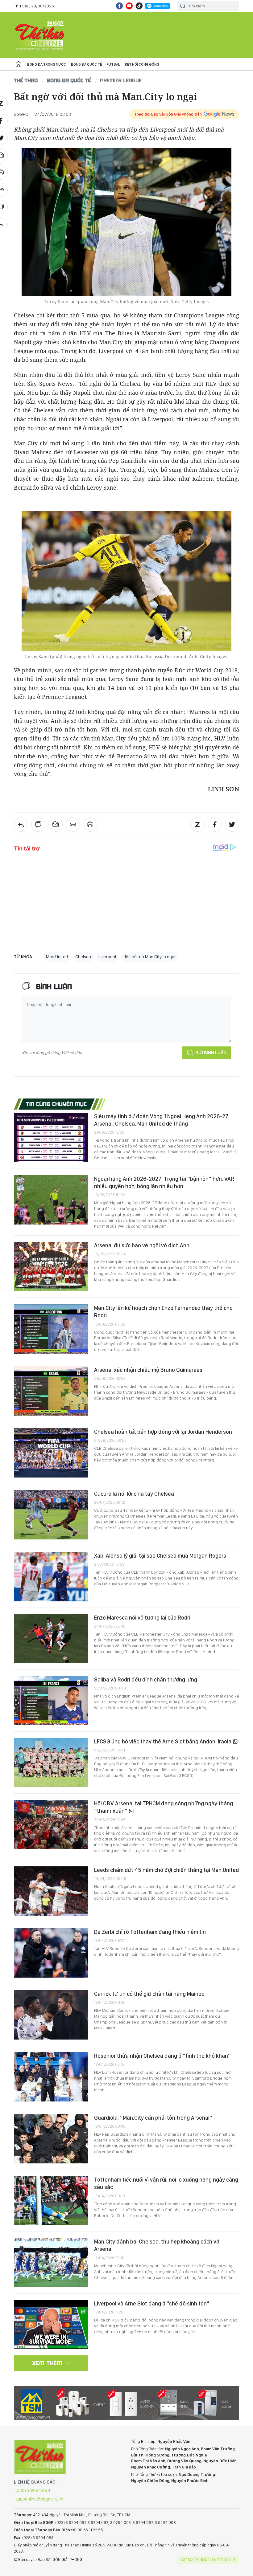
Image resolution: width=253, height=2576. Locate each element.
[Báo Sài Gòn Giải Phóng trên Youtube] (129, 6)
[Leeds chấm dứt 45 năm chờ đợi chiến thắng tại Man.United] (51, 1891)
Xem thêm (47, 2363)
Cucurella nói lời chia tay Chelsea (134, 1494)
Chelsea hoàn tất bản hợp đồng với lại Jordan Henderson (163, 1432)
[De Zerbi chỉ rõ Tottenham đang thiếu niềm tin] (51, 1953)
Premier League (121, 80)
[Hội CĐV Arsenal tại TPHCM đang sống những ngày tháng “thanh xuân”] (51, 1824)
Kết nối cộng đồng (142, 64)
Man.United (57, 957)
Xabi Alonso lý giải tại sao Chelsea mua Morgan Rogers (160, 1556)
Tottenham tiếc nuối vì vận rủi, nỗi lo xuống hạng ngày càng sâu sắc (166, 2183)
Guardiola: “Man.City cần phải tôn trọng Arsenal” (153, 2118)
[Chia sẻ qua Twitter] (232, 825)
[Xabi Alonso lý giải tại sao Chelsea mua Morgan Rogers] (51, 1577)
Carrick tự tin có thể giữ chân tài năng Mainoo (149, 1994)
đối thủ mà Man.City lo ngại (149, 957)
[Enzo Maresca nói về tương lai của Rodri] (51, 1639)
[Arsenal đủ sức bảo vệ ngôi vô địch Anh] (51, 1266)
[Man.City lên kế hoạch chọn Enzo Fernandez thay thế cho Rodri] (51, 1329)
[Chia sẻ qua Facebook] (215, 825)
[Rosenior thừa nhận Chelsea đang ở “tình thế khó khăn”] (51, 2077)
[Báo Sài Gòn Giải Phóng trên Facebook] (119, 6)
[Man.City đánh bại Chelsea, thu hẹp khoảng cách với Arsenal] (51, 2263)
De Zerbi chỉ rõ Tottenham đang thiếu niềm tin (150, 1932)
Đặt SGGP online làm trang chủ (209, 2560)
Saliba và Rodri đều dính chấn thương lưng (146, 1679)
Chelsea (83, 957)
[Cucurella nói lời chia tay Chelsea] (51, 1515)
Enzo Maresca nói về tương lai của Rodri (142, 1618)
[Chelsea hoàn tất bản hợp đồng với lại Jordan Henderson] (51, 1453)
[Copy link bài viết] (73, 825)
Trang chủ (19, 64)
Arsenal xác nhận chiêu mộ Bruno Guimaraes (148, 1370)
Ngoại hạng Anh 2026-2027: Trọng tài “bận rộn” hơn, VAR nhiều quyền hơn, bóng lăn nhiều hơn (164, 1182)
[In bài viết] (90, 825)
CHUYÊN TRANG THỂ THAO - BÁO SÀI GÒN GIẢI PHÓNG (40, 35)
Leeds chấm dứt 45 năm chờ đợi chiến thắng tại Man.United (166, 1870)
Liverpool (107, 957)
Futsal (113, 64)
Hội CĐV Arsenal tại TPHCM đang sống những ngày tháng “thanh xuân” (164, 1807)
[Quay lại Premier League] (21, 825)
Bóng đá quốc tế (86, 64)
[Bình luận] (38, 825)
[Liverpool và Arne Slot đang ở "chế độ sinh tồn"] (51, 2325)
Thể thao (26, 80)
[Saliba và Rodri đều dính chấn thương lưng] (51, 1701)
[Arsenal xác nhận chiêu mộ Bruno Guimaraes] (51, 1391)
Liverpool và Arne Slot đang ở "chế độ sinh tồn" (152, 2303)
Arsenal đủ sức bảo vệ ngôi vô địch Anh (142, 1245)
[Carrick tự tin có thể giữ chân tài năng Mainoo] (51, 2015)
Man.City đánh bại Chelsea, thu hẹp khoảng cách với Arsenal (157, 2245)
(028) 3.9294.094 (33, 2490)
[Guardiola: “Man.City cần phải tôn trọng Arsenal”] (51, 2139)
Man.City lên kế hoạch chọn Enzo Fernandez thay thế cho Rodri (163, 1312)
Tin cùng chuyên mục (57, 1104)
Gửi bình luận (211, 1053)
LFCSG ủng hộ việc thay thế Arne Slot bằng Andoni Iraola (163, 1741)
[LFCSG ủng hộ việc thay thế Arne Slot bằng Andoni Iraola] (51, 1763)
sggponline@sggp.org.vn (39, 2499)
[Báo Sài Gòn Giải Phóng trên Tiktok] (139, 6)
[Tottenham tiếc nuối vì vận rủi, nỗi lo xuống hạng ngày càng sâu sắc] (51, 2201)
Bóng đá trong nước (47, 64)
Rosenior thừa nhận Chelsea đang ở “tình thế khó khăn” (162, 2056)
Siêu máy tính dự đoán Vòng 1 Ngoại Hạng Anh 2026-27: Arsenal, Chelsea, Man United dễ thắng (162, 1120)
